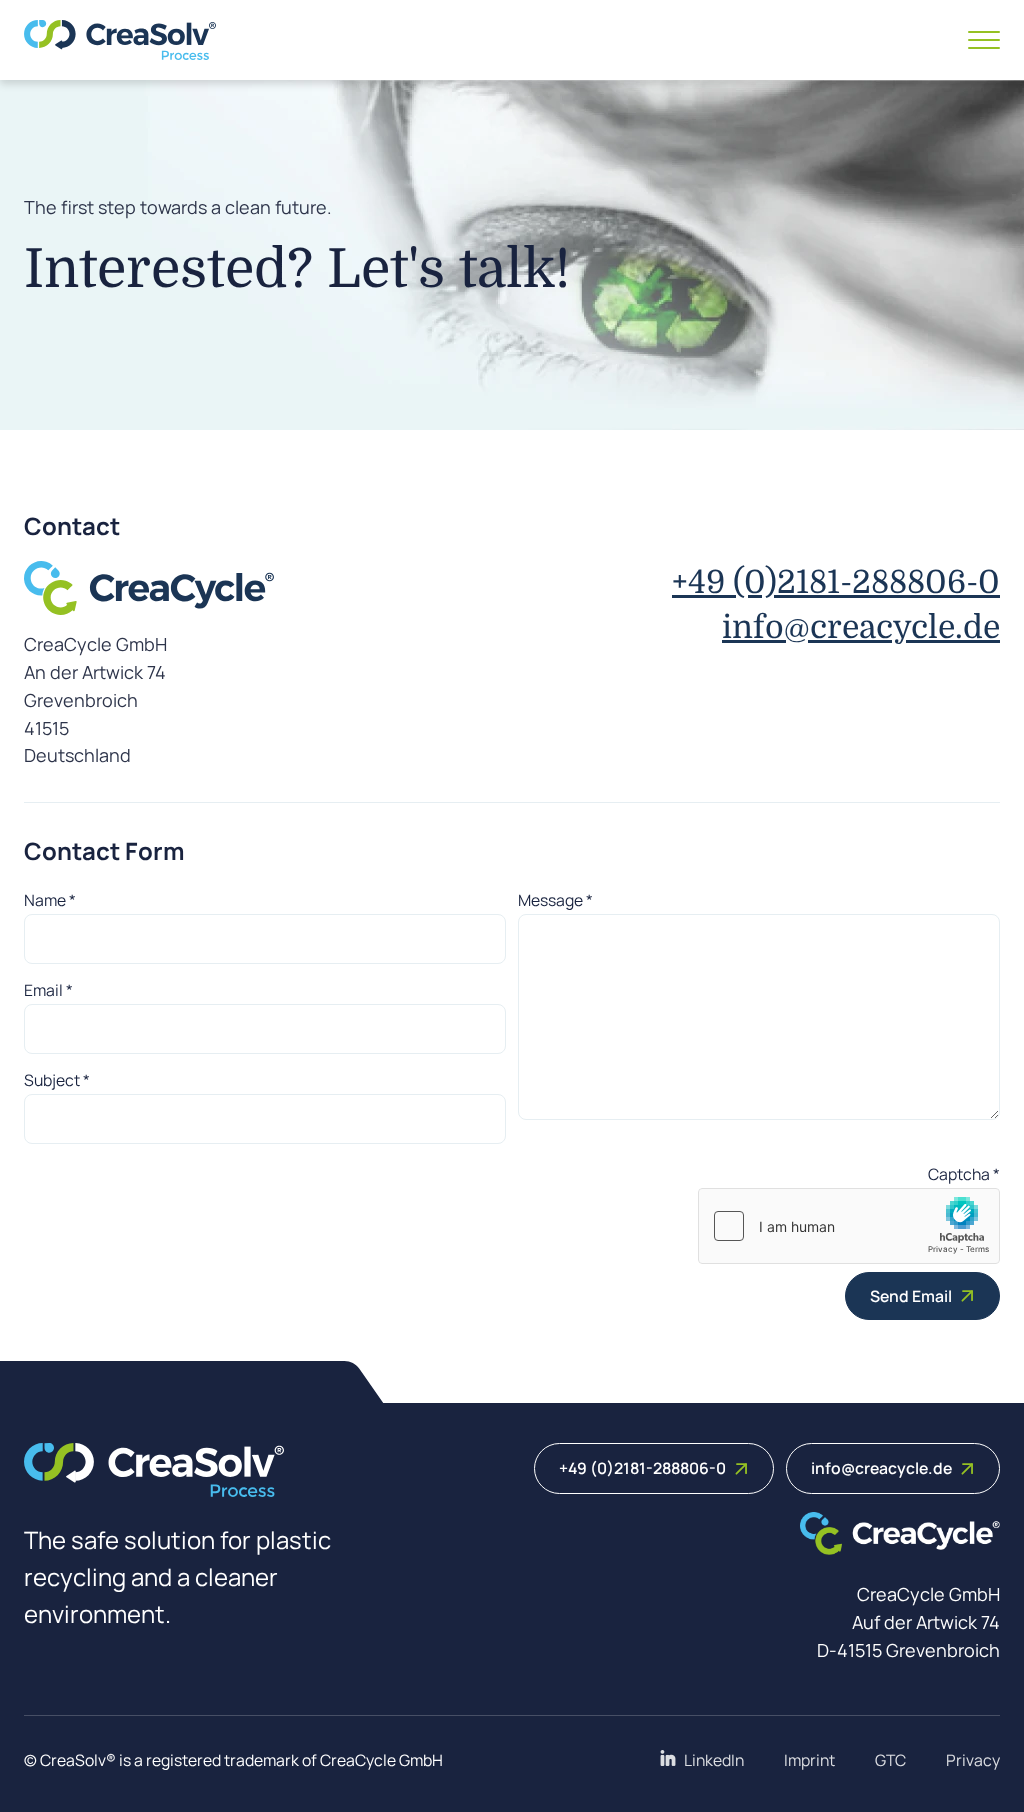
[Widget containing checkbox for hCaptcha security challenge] (849, 1226)
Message (555, 900)
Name (50, 900)
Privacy (973, 1760)
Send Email (911, 1296)
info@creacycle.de (861, 627)
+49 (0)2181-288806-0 (836, 582)
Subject (57, 1080)
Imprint (809, 1760)
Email (48, 990)
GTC (890, 1760)
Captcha (964, 1174)
